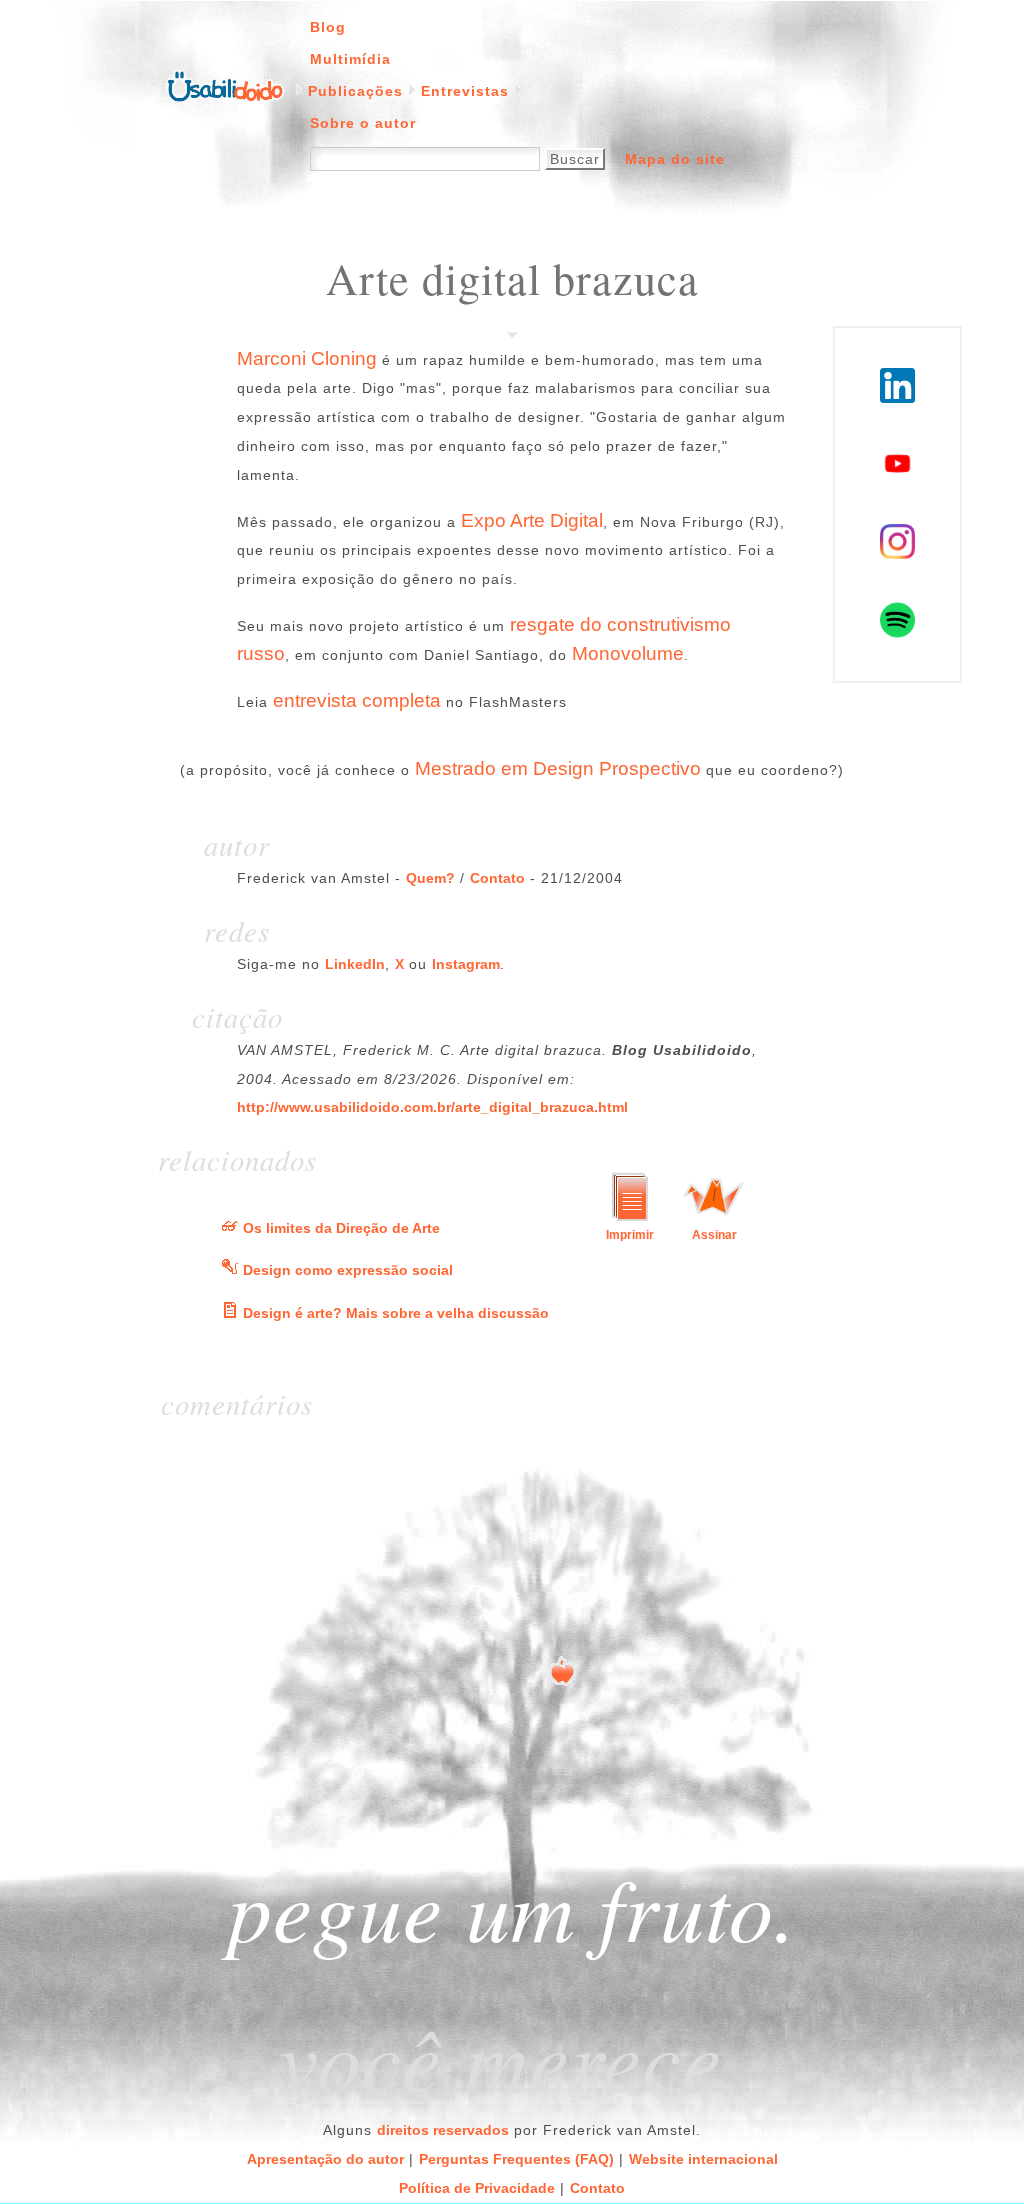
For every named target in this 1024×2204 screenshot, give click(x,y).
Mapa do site (675, 159)
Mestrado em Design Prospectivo (558, 768)
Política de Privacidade (477, 2188)
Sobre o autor (363, 123)
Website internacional (703, 2159)
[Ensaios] (230, 1313)
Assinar (714, 1235)
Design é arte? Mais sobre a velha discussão (396, 1313)
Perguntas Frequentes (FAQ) (516, 2159)
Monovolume (628, 653)
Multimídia (350, 59)
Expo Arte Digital (532, 520)
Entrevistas (465, 91)
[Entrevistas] (230, 1270)
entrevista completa (357, 700)
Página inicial (225, 85)
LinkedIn (355, 964)
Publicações (355, 91)
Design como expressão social (348, 1270)
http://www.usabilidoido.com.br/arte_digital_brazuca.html (432, 1107)
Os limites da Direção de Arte (341, 1228)
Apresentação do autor (325, 2159)
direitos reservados (443, 2130)
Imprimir (630, 1235)
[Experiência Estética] (230, 1228)
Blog (328, 27)
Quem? (430, 878)
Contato (497, 878)
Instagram (466, 964)
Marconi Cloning (307, 358)
